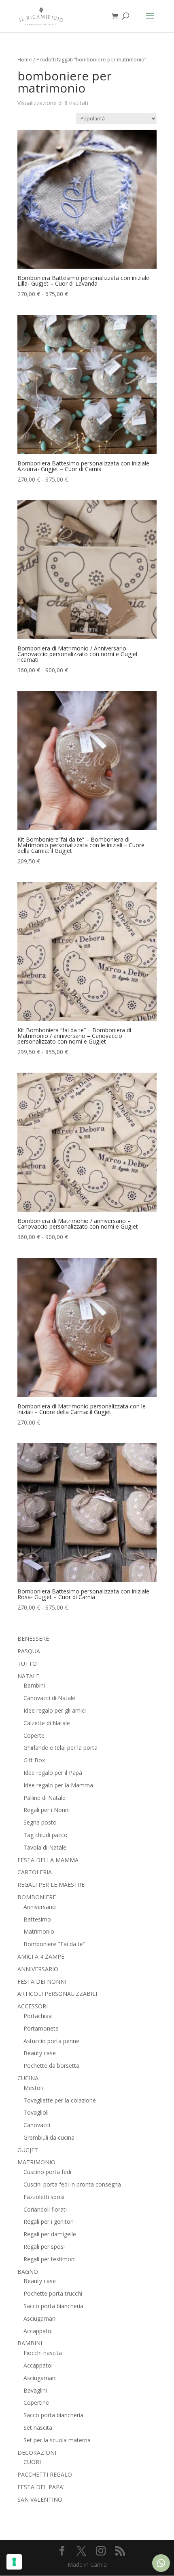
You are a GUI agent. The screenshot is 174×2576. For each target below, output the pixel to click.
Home (25, 59)
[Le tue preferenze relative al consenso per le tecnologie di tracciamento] (14, 2562)
